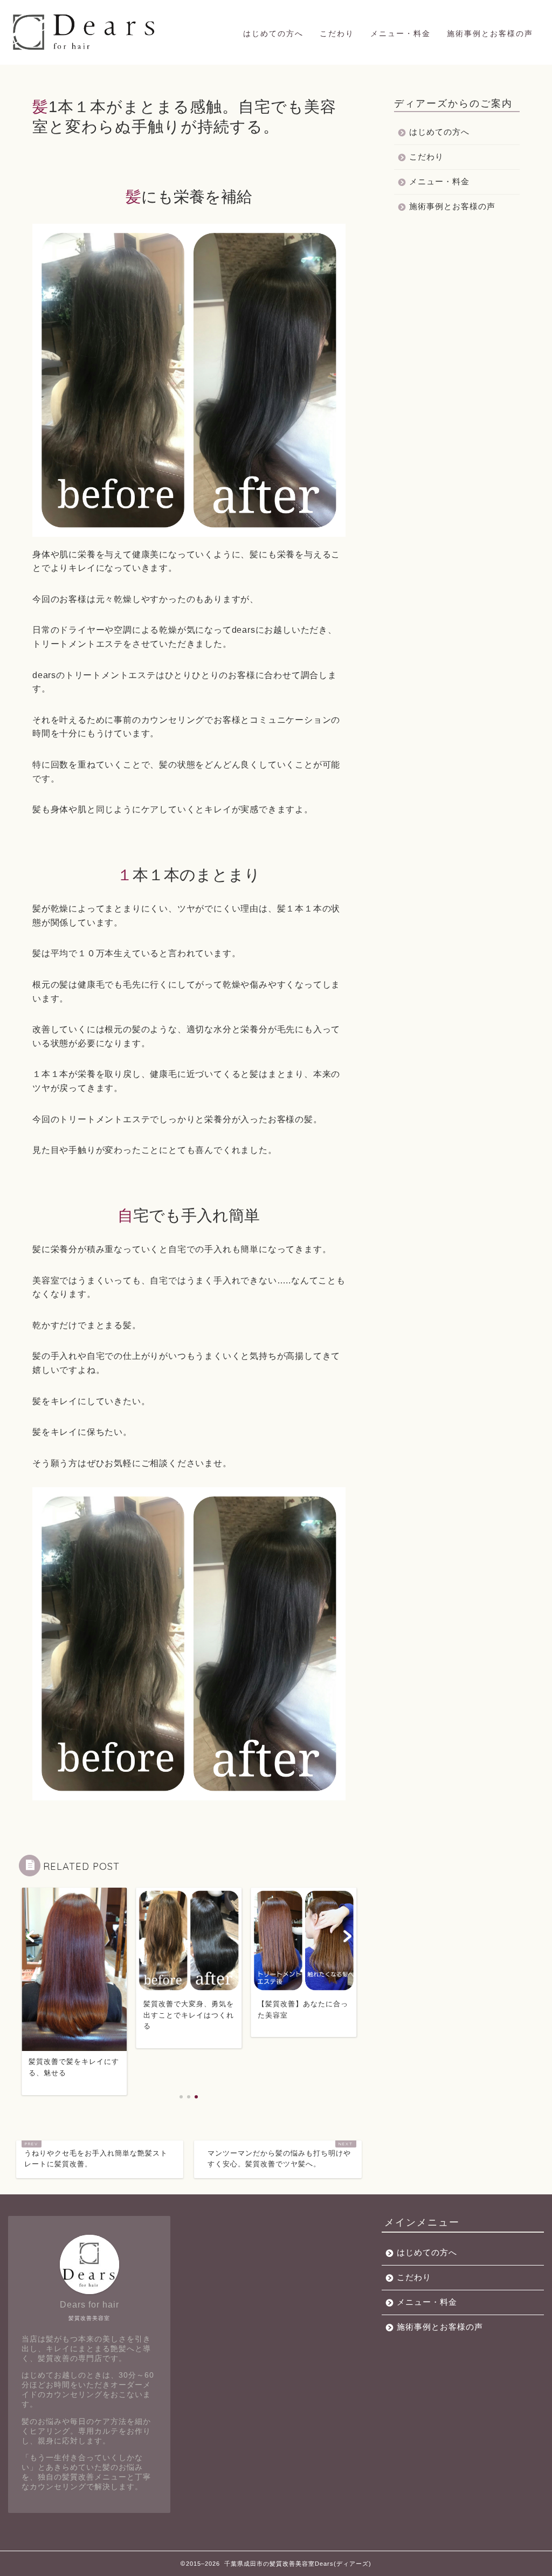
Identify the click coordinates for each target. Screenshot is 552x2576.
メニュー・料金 (401, 33)
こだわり (337, 33)
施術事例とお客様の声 (490, 33)
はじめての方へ (273, 33)
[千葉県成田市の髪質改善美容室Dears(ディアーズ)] (85, 50)
